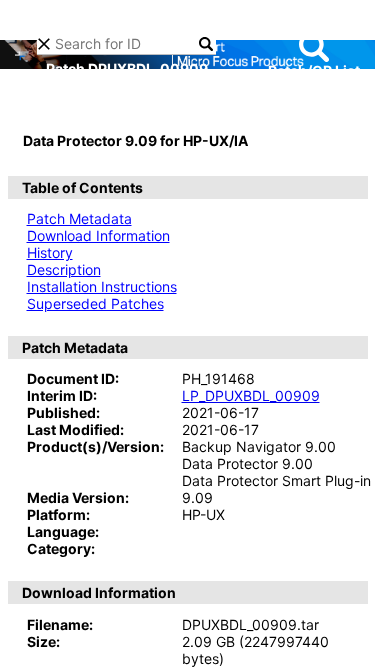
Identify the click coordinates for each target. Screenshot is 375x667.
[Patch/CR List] (314, 47)
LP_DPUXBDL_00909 (251, 395)
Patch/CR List (314, 70)
